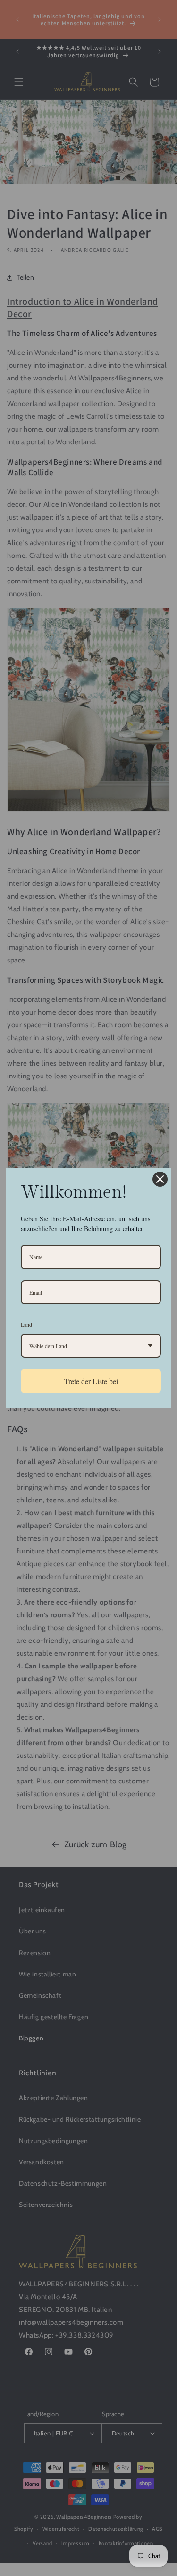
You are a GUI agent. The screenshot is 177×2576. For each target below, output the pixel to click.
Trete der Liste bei (91, 1381)
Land (26, 1324)
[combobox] (91, 1346)
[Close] (160, 1179)
